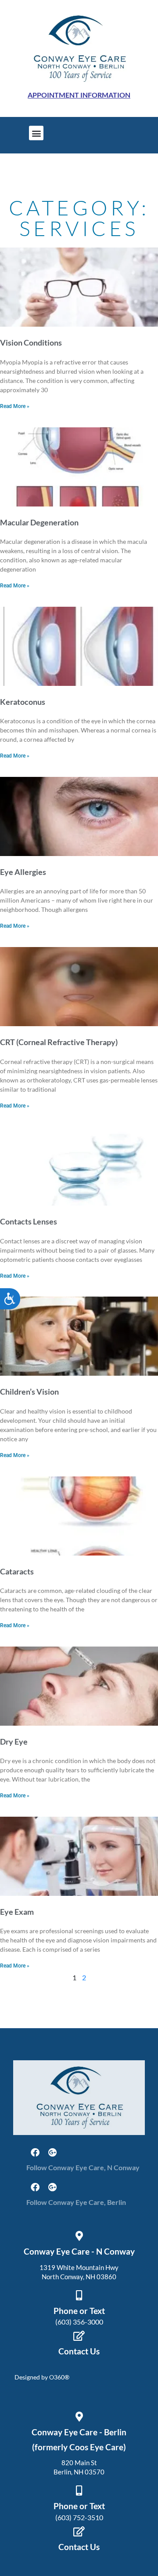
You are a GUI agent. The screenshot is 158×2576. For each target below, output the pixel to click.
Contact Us (79, 2351)
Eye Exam (17, 1912)
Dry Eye (14, 1742)
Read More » (15, 406)
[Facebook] (35, 2153)
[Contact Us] (79, 2336)
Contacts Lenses (29, 1221)
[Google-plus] (53, 2153)
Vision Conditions (31, 342)
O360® (59, 2377)
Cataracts (17, 1571)
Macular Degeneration (39, 522)
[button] (36, 133)
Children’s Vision (29, 1392)
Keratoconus (23, 702)
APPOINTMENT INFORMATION (79, 95)
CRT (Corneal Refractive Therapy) (59, 1042)
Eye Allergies (23, 872)
